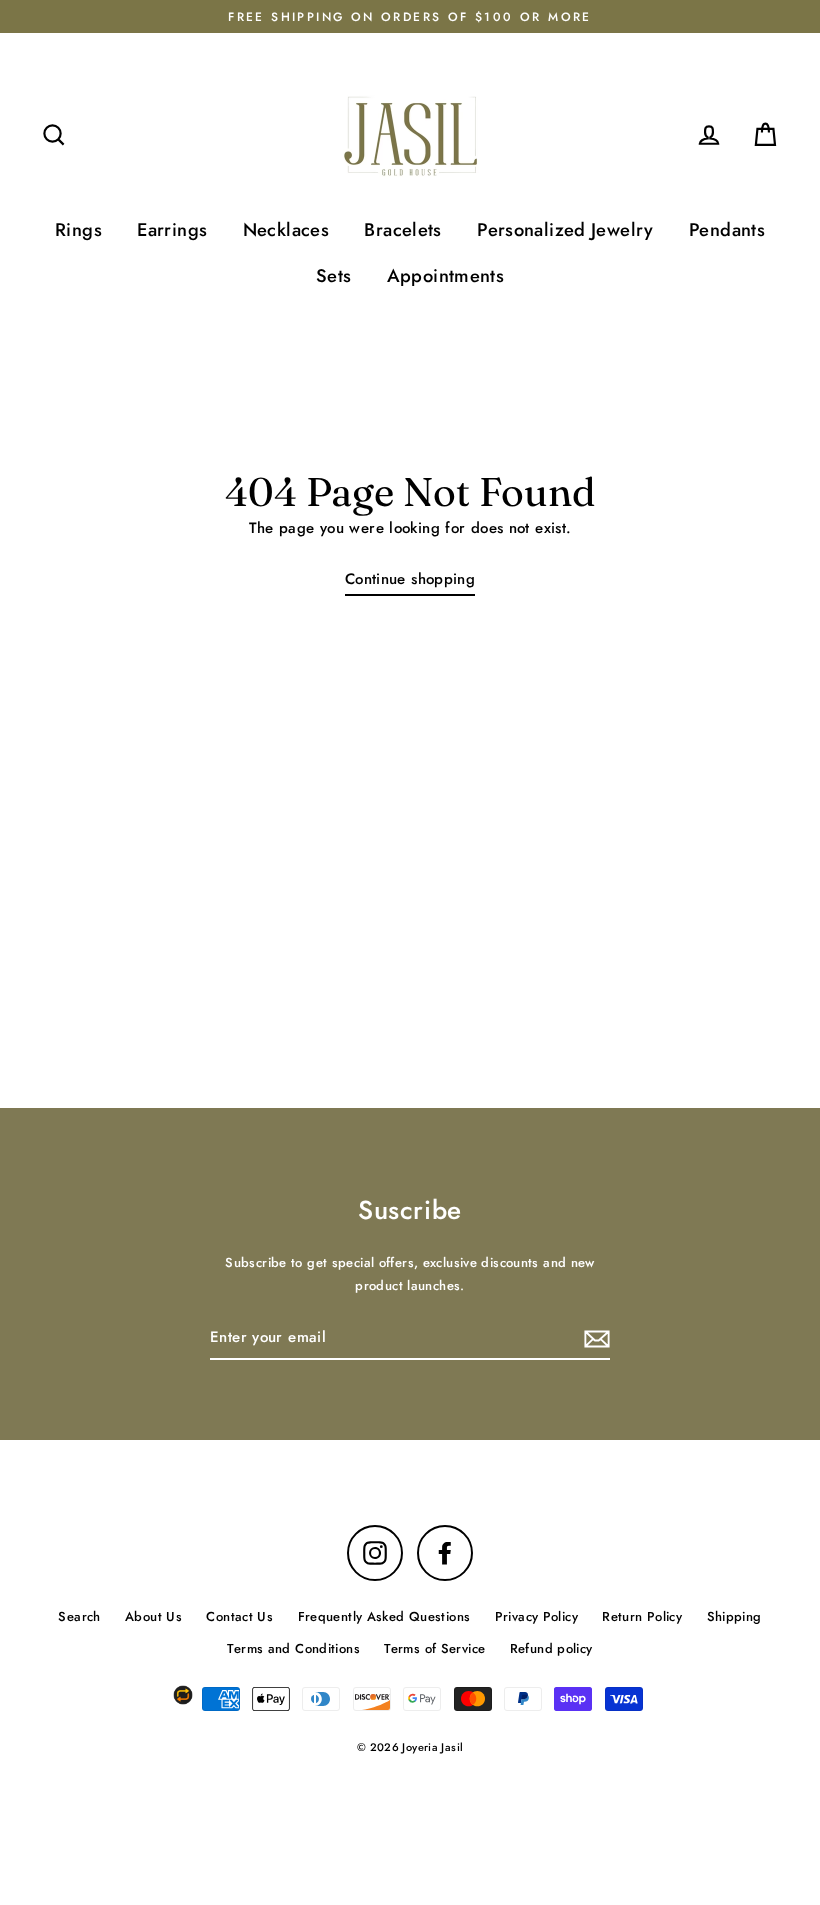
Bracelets (402, 229)
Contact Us (239, 1616)
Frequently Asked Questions (384, 1616)
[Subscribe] (594, 1339)
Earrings (172, 229)
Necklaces (286, 229)
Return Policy (642, 1616)
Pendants (727, 229)
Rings (78, 229)
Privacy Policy (536, 1616)
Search (79, 1616)
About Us (153, 1616)
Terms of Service (434, 1648)
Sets (334, 275)
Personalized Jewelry (565, 229)
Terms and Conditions (293, 1648)
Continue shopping (410, 579)
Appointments (446, 275)
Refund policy (551, 1648)
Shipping (734, 1616)
